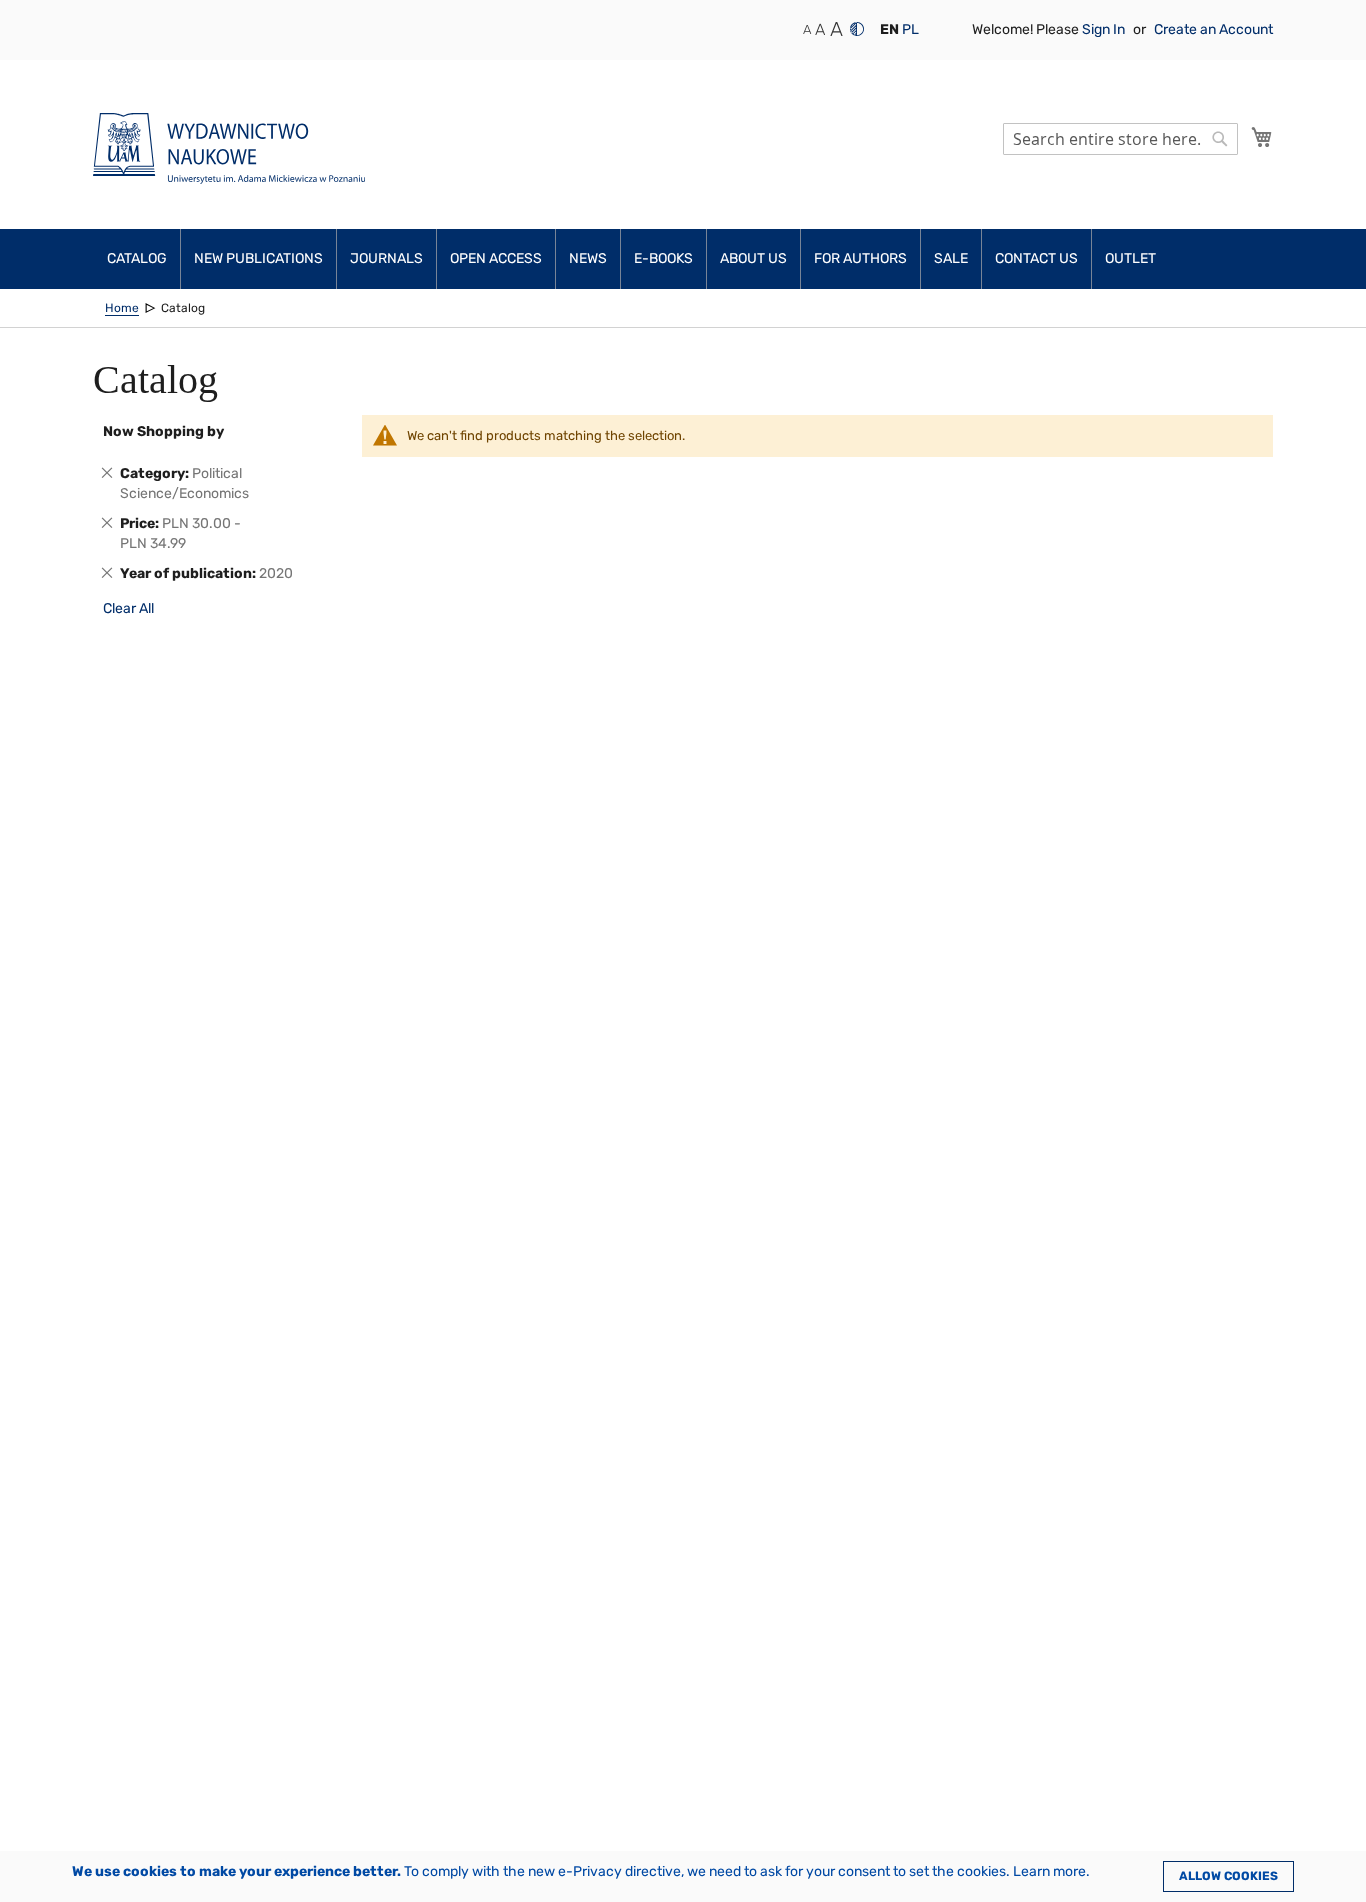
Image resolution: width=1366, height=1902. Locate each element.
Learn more (1049, 1871)
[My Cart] (1262, 137)
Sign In (1105, 29)
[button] (889, 30)
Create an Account (1213, 29)
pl (910, 29)
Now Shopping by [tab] (163, 431)
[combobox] (1120, 139)
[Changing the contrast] (857, 29)
